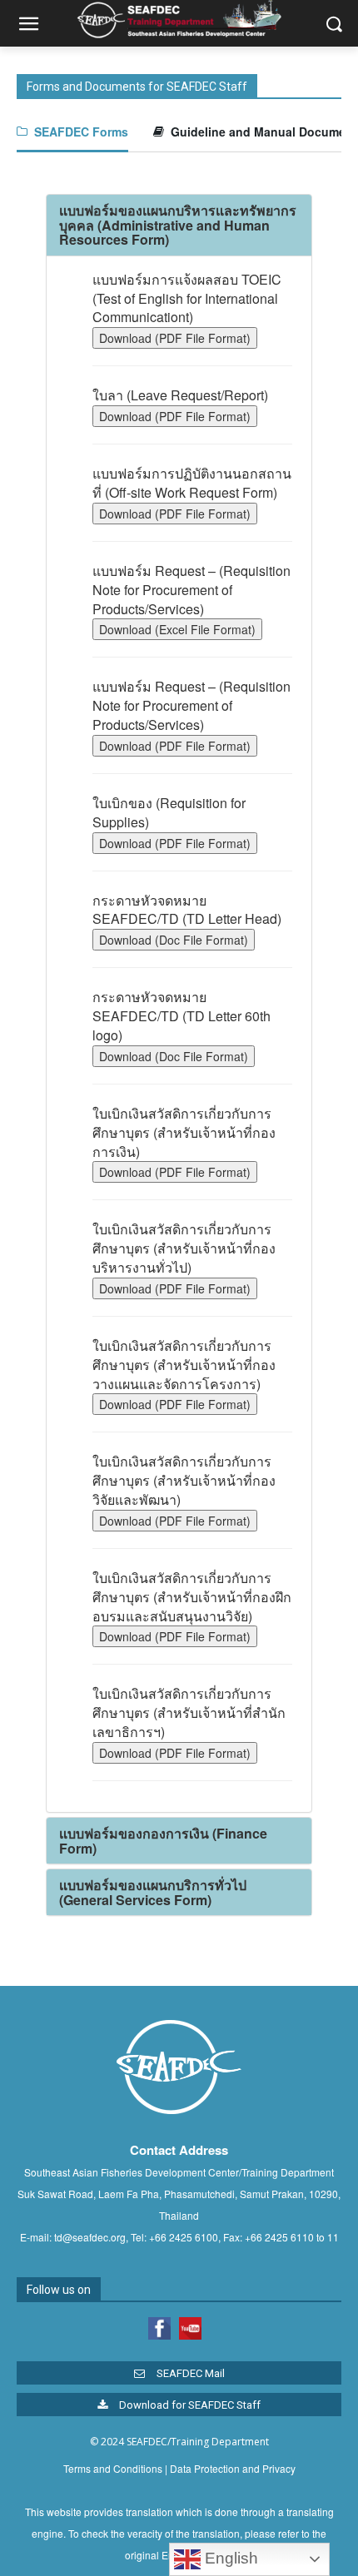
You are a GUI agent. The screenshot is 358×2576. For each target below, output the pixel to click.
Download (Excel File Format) (177, 629)
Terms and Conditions (113, 2468)
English (229, 2558)
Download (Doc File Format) (174, 940)
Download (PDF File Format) (175, 338)
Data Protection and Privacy (233, 2468)
